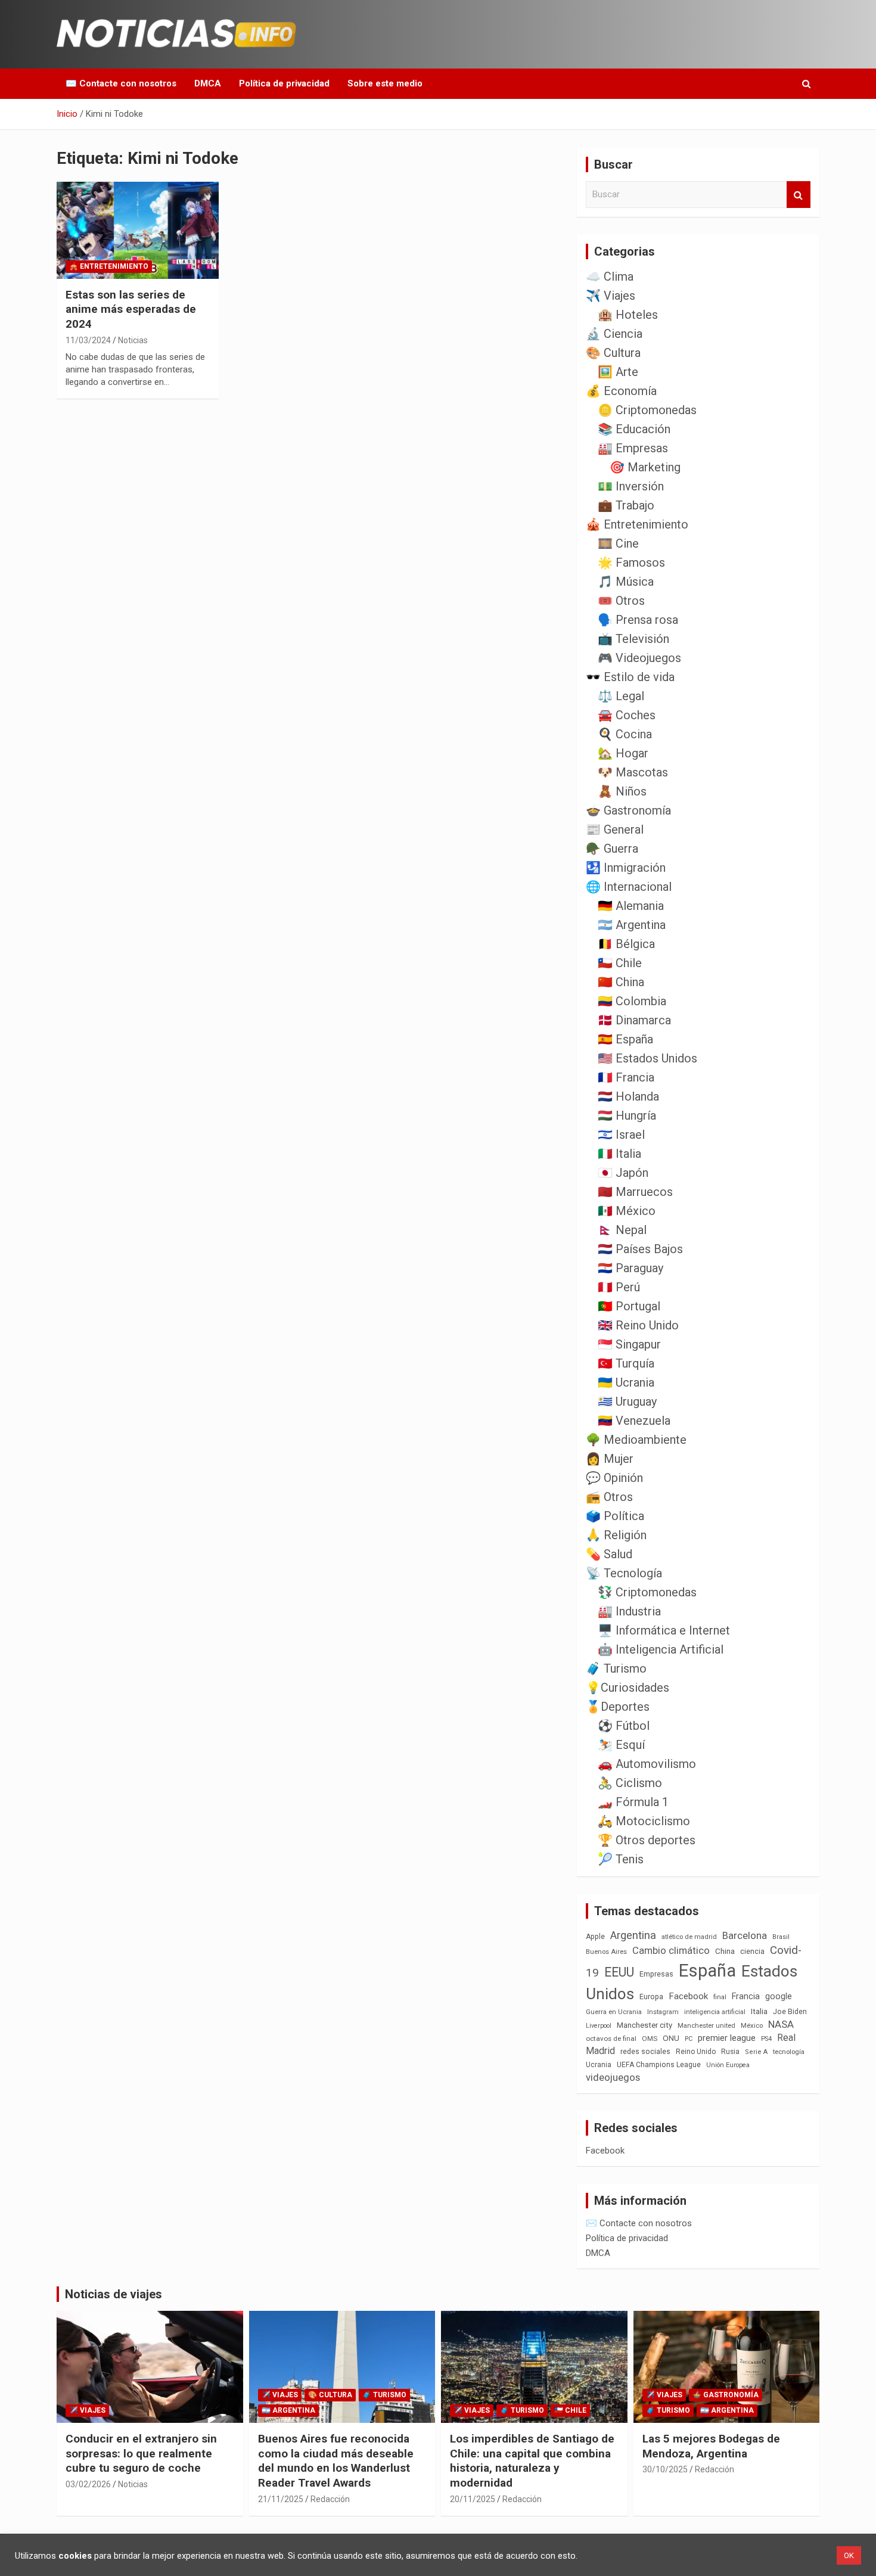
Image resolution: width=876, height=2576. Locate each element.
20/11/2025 (473, 2499)
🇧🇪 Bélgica (626, 944)
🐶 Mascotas (633, 772)
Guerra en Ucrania (614, 2012)
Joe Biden (790, 2012)
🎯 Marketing (645, 467)
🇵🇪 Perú (619, 1287)
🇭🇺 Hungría (627, 1115)
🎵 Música (626, 582)
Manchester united (706, 2026)
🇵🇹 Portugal (629, 1306)
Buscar (799, 195)
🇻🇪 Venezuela (634, 1421)
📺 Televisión (633, 639)
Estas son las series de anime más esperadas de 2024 (131, 309)
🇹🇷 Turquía (626, 1363)
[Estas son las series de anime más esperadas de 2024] (137, 230)
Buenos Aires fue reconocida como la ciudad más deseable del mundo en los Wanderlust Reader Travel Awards (336, 2461)
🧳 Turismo (616, 1668)
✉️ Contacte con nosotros (121, 83)
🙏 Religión (616, 1535)
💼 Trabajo (626, 505)
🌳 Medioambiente (636, 1440)
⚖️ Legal (621, 696)
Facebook (688, 1996)
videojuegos (613, 2077)
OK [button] (849, 2555)
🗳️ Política (615, 1516)
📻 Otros (609, 1497)
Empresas (656, 1974)
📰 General (615, 829)
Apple (595, 1937)
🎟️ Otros (621, 601)
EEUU (619, 1972)
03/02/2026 (88, 2484)
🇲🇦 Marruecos (635, 1192)
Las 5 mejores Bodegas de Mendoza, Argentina (711, 2446)
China (725, 1951)
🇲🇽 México (627, 1211)
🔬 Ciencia (614, 334)
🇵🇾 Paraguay (630, 1268)
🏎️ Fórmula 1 (633, 1802)
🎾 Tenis (621, 1859)
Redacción (330, 2499)
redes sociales (645, 2051)
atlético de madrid (689, 1937)
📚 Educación (634, 429)
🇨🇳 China (621, 982)
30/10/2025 (665, 2469)
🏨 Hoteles (628, 315)
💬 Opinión (614, 1478)
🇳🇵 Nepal (622, 1230)
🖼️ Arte (618, 372)
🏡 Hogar (623, 753)
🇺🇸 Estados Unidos (647, 1058)
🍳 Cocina (625, 734)
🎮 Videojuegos (639, 658)
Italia (759, 2011)
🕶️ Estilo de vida (630, 677)
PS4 (766, 2039)
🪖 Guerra (612, 849)
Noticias (133, 340)
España (707, 1971)
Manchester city (644, 2025)
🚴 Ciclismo (630, 1783)
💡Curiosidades (628, 1688)
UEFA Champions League (659, 2065)
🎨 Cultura (613, 353)
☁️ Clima (610, 276)
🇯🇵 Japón (623, 1173)
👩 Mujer (610, 1459)
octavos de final (611, 2039)
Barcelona (745, 1935)
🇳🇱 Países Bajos (640, 1249)
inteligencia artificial (715, 2012)
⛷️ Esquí (621, 1745)
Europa (651, 1997)
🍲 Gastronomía (628, 810)
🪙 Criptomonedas (647, 410)
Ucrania (599, 2065)
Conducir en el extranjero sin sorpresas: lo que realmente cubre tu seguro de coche (141, 2453)
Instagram (663, 2012)
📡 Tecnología (624, 1573)
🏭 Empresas (633, 448)
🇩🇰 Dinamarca (634, 1020)
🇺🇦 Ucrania (626, 1382)
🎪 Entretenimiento (109, 266)
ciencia (752, 1951)
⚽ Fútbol (624, 1726)
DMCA (208, 83)
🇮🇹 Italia (619, 1154)
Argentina (633, 1935)
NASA (781, 2024)
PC (689, 2039)
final (720, 1997)
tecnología (789, 2052)
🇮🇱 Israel (621, 1135)
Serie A (756, 2052)
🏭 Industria (629, 1611)
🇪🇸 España (625, 1039)
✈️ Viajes (611, 296)
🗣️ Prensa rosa (638, 620)
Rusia (730, 2052)
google (779, 1996)
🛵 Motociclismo (644, 1821)
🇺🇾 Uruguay (627, 1402)
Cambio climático (671, 1951)
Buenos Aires (606, 1952)
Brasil (781, 1937)
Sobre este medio (385, 83)
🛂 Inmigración (626, 868)
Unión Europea (728, 2065)
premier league (727, 2038)
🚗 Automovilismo (647, 1764)
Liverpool (599, 2026)
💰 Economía (621, 391)
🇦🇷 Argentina (632, 925)
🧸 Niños (622, 791)
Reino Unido (696, 2052)
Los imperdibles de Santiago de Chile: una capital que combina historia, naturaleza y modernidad (532, 2461)
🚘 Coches (627, 715)
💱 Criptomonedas (647, 1592)
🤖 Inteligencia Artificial (661, 1649)
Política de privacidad (284, 83)
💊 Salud (609, 1554)
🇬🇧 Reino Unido (638, 1325)
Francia (746, 1996)
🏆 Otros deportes (647, 1840)
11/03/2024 (88, 340)
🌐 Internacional (629, 887)
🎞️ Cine (618, 543)
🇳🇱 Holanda (628, 1096)
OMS (650, 2039)
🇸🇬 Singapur (629, 1344)
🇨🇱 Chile (620, 963)
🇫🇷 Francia (626, 1077)
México (752, 2025)
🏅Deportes (618, 1707)
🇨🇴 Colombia (632, 1001)
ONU (671, 2038)
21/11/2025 (281, 2499)
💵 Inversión (631, 486)
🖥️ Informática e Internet (664, 1630)
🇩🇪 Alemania (631, 906)
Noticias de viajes (114, 2294)
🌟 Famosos (631, 563)
